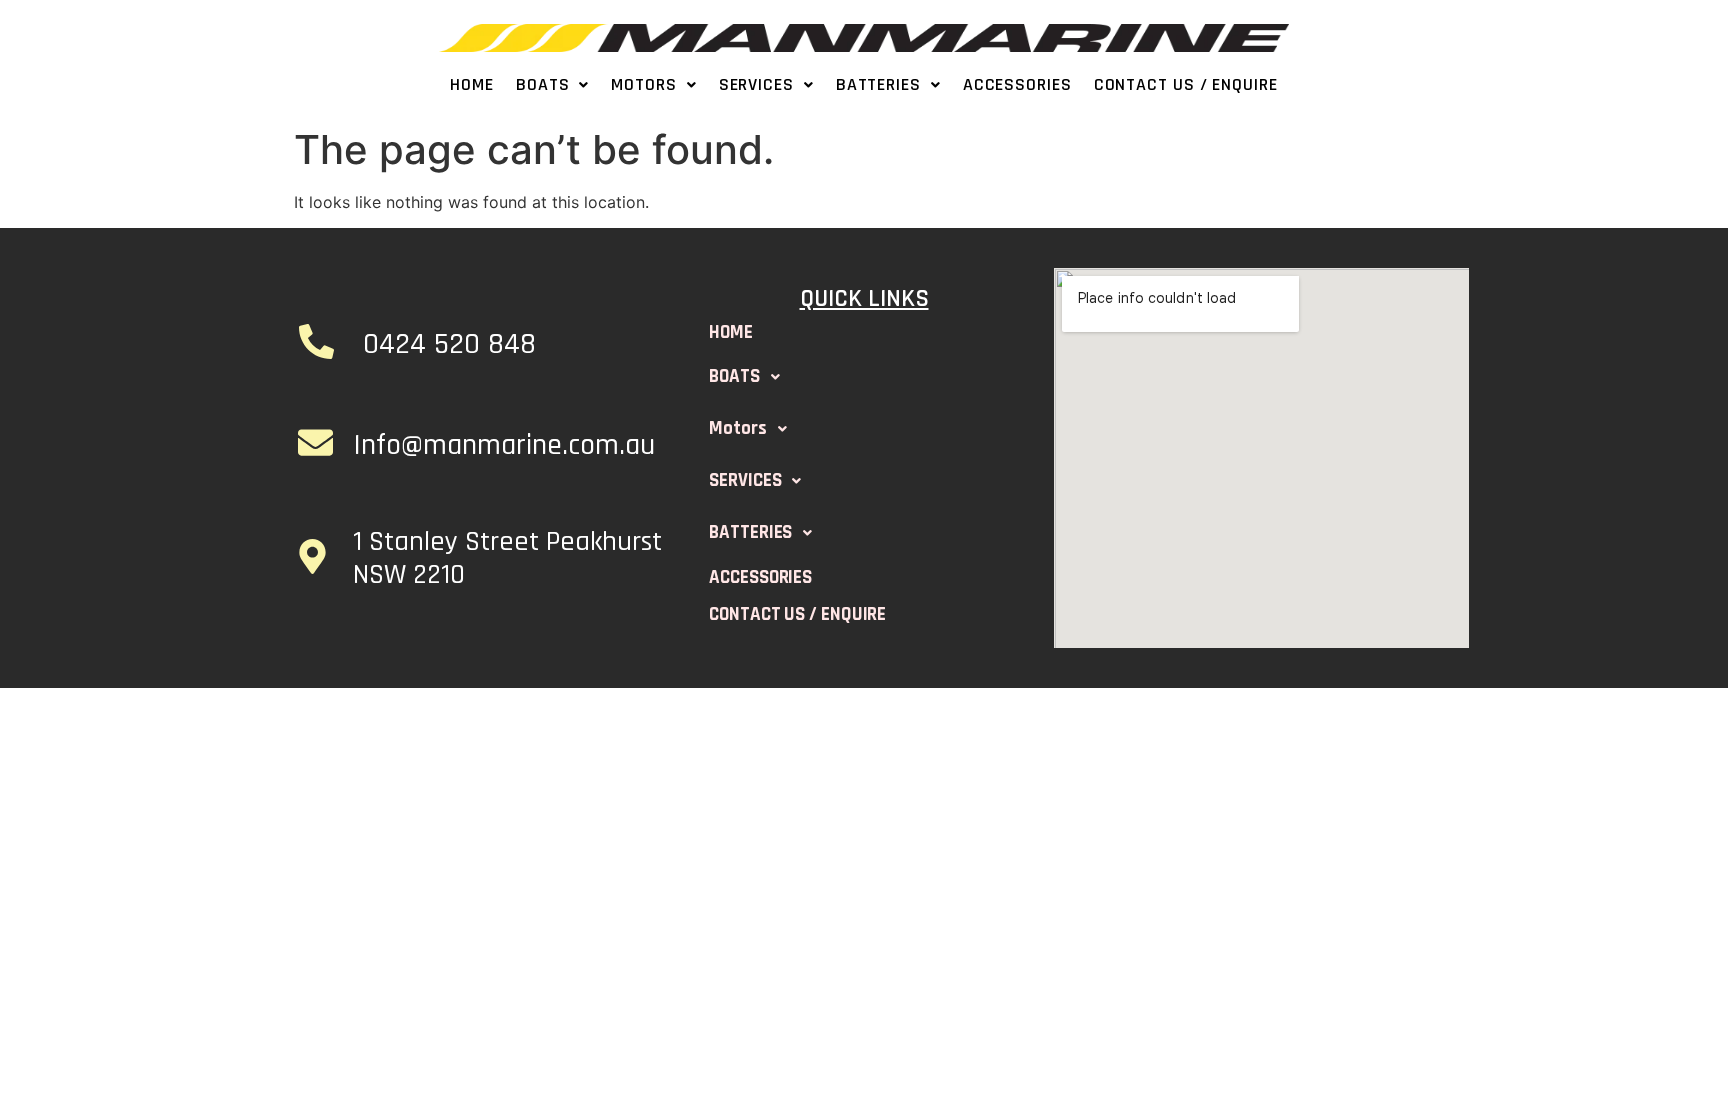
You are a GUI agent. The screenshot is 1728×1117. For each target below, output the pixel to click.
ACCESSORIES (1017, 85)
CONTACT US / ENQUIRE (1186, 85)
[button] (552, 85)
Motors (643, 85)
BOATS (543, 85)
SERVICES (756, 85)
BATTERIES (878, 85)
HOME (472, 85)
